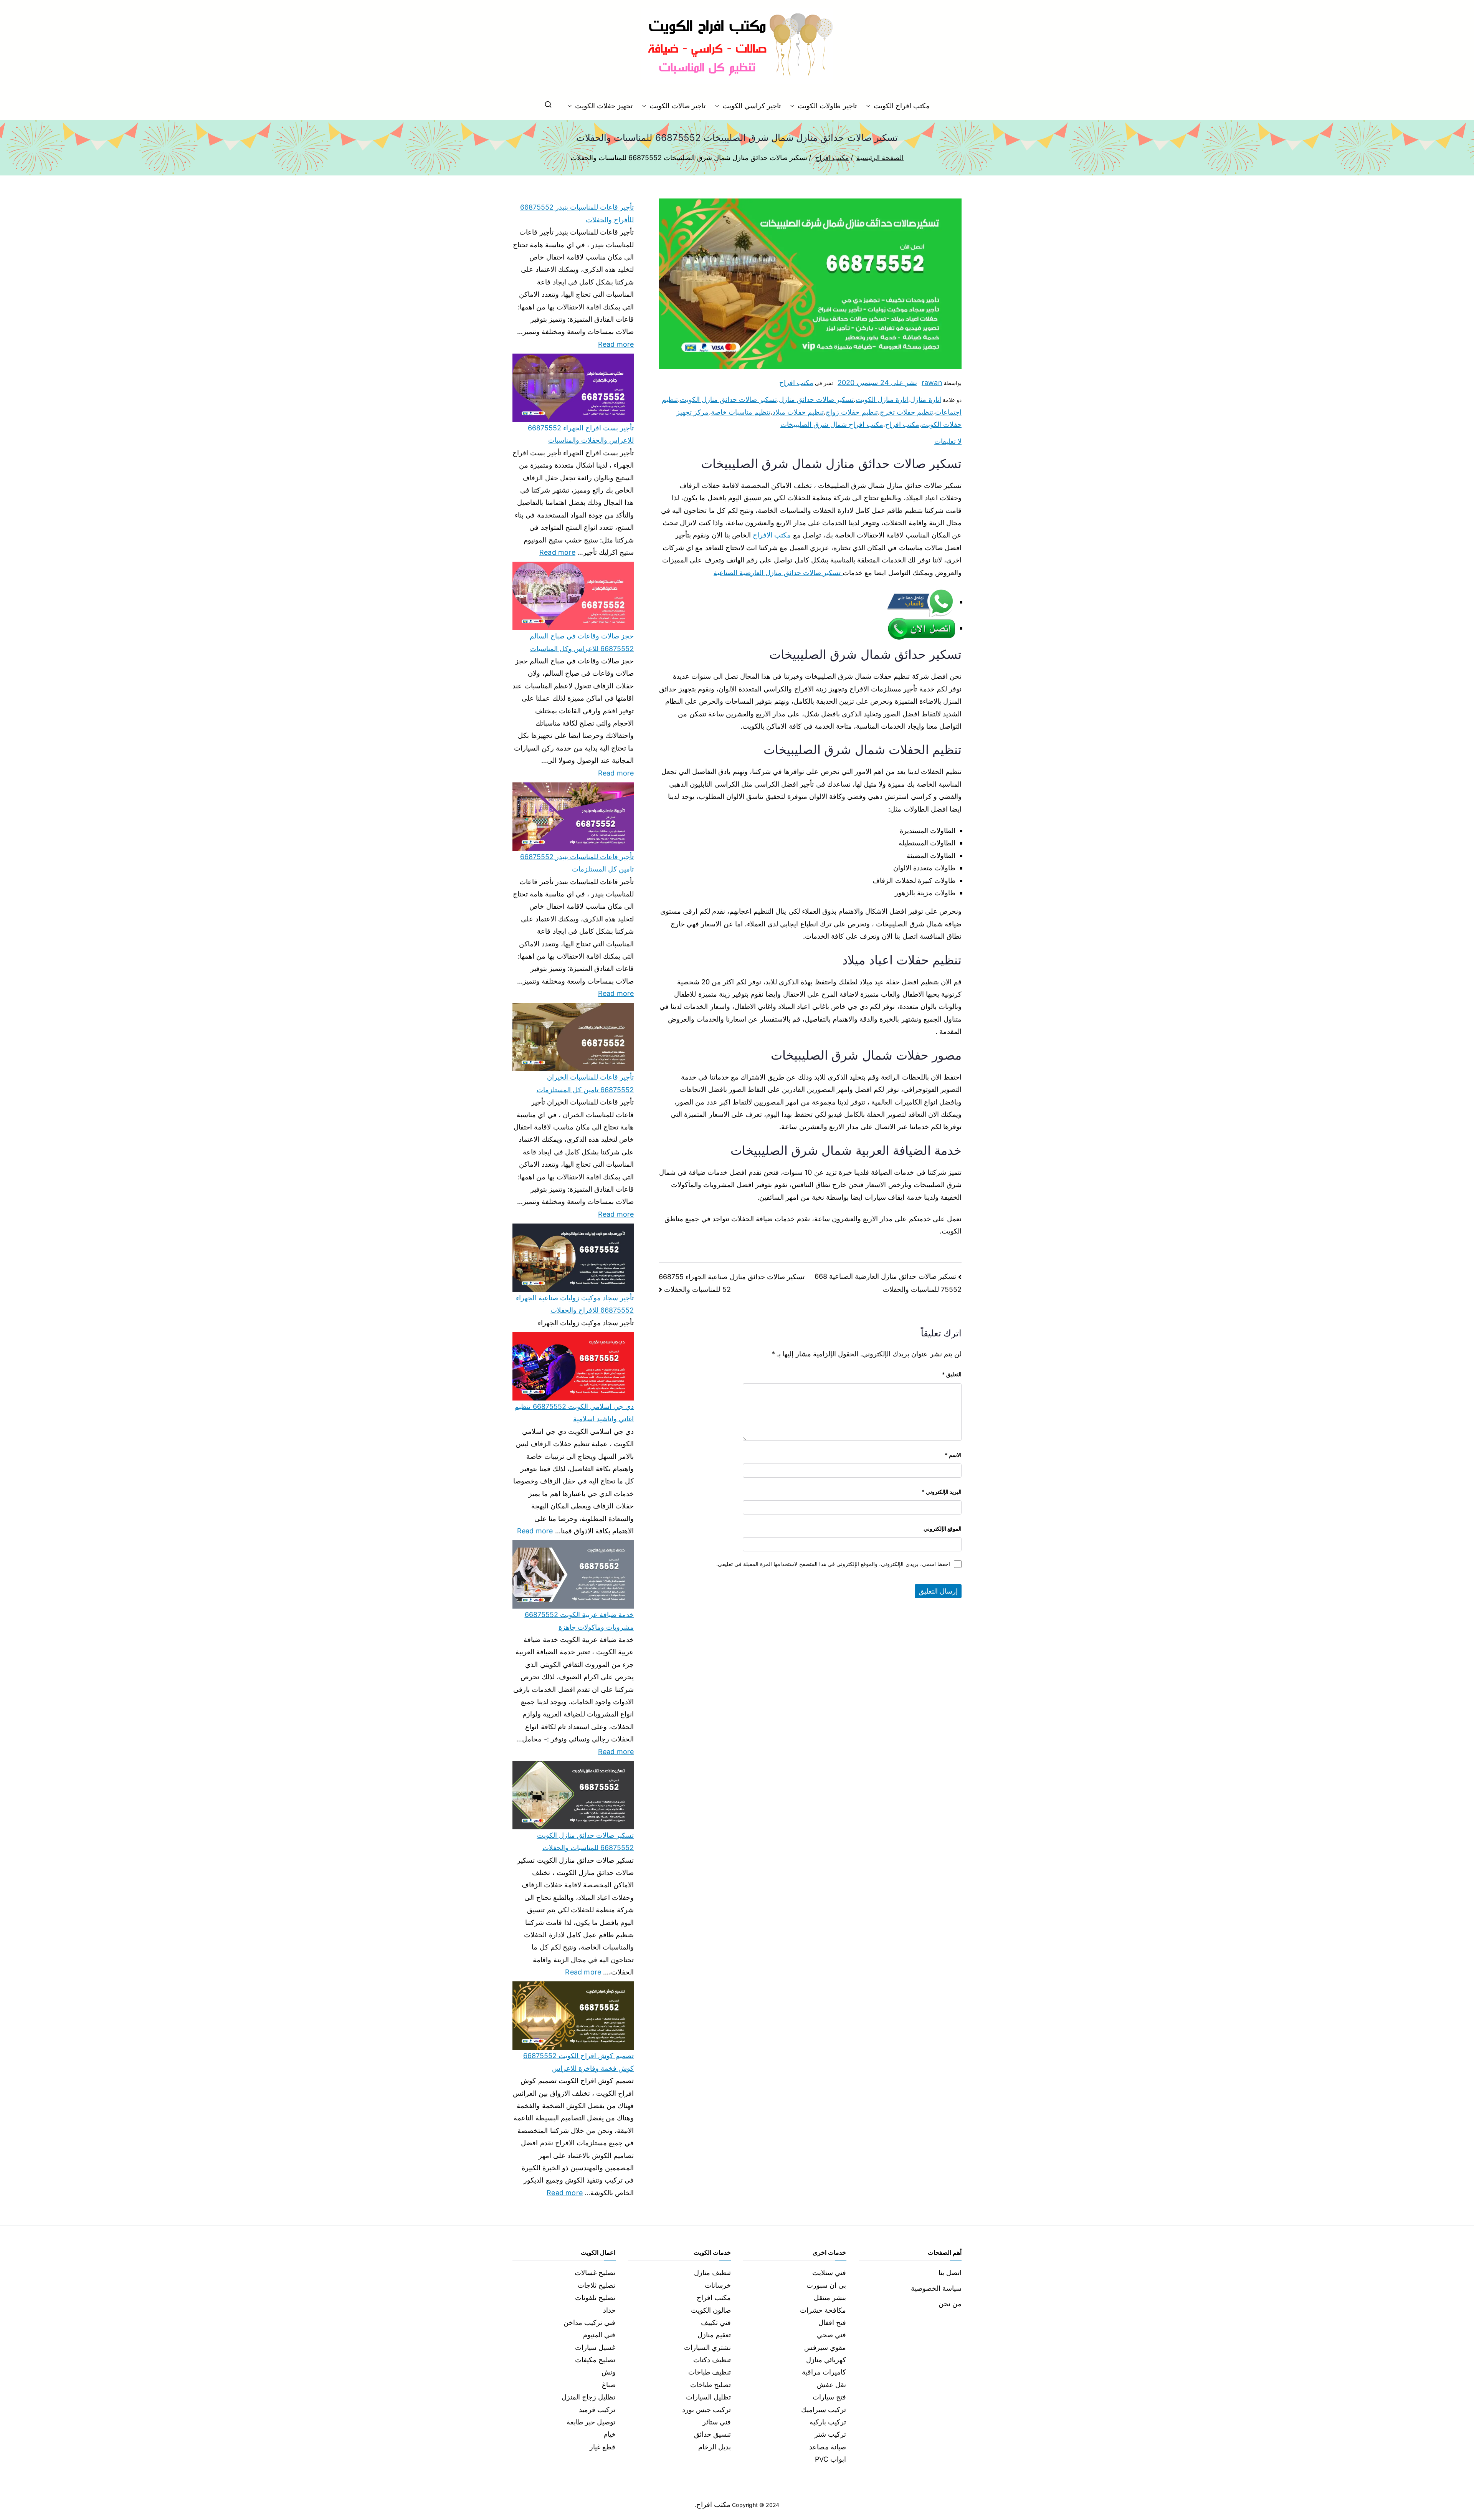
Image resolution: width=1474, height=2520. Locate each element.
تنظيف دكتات (712, 2360)
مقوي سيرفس (825, 2347)
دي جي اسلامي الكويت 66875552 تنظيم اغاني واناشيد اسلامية (574, 1413)
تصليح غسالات (595, 2273)
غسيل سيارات (595, 2347)
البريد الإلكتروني (942, 1492)
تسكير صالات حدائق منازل (816, 399)
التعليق (952, 1374)
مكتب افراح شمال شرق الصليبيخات (832, 424)
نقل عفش (831, 2385)
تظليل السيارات (708, 2397)
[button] (870, 106)
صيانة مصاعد (828, 2447)
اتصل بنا (950, 2273)
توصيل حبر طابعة (591, 2422)
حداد (609, 2310)
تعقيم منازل (714, 2335)
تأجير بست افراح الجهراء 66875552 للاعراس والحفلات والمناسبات (581, 434)
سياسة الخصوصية (936, 2288)
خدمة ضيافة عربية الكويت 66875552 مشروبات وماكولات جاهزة (579, 1621)
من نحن (950, 2304)
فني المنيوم (599, 2335)
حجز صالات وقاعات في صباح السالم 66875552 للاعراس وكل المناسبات (582, 642)
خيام (610, 2434)
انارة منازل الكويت (882, 399)
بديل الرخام (715, 2447)
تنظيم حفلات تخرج (906, 412)
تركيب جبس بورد (706, 2410)
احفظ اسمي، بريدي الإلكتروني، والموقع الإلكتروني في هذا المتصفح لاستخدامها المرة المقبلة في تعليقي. (833, 1564)
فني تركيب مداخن (589, 2322)
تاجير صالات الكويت (677, 106)
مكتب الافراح (772, 535)
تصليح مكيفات (595, 2360)
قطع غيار (602, 2447)
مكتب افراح (796, 383)
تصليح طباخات (711, 2385)
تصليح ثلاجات (597, 2285)
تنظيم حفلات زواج (852, 412)
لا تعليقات (948, 441)
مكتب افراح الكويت (902, 106)
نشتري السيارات (707, 2347)
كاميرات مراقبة (824, 2372)
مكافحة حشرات (823, 2310)
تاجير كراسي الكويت (752, 106)
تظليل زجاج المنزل (588, 2397)
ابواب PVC (831, 2459)
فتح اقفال (832, 2322)
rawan (932, 383)
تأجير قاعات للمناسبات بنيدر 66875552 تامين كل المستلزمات (577, 863)
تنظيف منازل (712, 2273)
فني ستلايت (829, 2273)
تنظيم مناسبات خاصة (741, 412)
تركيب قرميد (597, 2410)
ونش (609, 2372)
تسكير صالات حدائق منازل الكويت (728, 399)
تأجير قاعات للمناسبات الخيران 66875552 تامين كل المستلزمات (585, 1083)
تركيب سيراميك (824, 2410)
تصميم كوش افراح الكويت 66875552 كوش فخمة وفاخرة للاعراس (578, 2062)
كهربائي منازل (826, 2360)
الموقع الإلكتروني (943, 1529)
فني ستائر (717, 2422)
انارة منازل (925, 399)
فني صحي (831, 2335)
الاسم (953, 1455)
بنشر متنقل (830, 2298)
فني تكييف (716, 2322)
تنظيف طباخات (710, 2372)
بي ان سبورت (826, 2285)
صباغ (609, 2385)
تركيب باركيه (828, 2422)
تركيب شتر (830, 2434)
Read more (616, 343)
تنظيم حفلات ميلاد (798, 412)
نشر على (877, 383)
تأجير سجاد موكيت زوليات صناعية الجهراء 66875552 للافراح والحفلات (575, 1304)
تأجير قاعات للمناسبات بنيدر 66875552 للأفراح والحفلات (577, 213)
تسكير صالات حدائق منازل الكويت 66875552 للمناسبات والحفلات (585, 1841)
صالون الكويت (711, 2310)
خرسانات (718, 2285)
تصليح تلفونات (595, 2298)
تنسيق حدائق (712, 2434)
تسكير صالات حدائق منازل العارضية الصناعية (778, 573)
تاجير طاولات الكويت (827, 106)
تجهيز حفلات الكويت (604, 106)
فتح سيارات (829, 2397)
